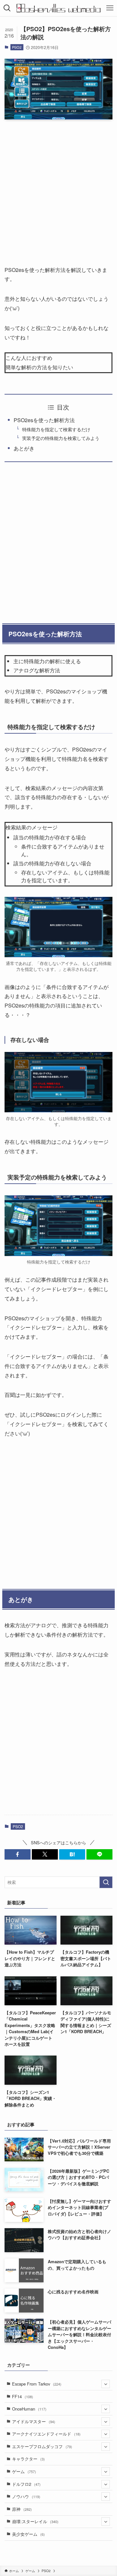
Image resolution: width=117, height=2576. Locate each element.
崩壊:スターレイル (35, 2521)
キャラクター (28, 2459)
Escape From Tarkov (37, 2384)
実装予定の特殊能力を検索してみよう (61, 438)
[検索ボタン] (7, 8)
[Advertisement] (58, 186)
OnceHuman (29, 2409)
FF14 (23, 2396)
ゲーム (24, 2471)
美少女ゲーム (28, 2534)
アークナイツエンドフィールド (46, 2434)
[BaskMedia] (59, 8)
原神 (22, 2509)
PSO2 (17, 47)
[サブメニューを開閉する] (106, 2384)
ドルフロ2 (26, 2484)
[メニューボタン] (110, 8)
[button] (18, 1854)
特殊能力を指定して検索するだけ (56, 429)
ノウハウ (26, 2496)
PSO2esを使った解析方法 (44, 420)
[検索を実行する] (106, 1882)
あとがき (24, 448)
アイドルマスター (34, 2421)
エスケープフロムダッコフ (42, 2446)
